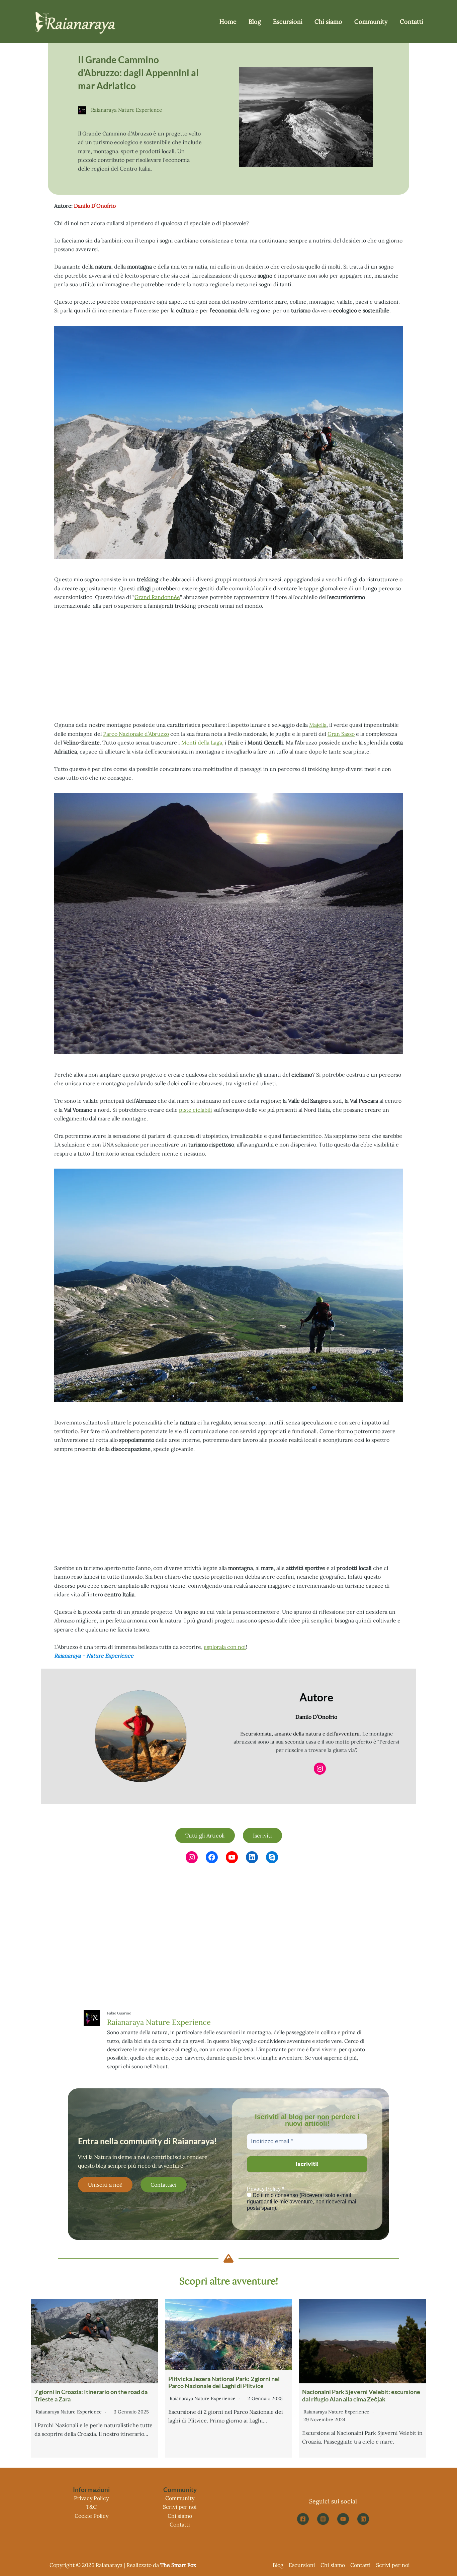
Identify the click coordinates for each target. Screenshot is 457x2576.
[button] (105, 2185)
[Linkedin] (363, 2519)
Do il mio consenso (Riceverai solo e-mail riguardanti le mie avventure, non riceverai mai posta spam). (302, 2202)
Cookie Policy (92, 2516)
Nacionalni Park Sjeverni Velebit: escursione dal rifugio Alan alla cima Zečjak (361, 2395)
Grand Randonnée (157, 597)
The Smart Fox (178, 2565)
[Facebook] (303, 2519)
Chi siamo (180, 2516)
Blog (278, 2565)
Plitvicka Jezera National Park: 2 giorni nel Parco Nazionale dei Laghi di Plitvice (224, 2382)
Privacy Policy (91, 2498)
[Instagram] (323, 2519)
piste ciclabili (196, 1110)
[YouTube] (343, 2519)
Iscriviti (262, 1836)
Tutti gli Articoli (205, 1836)
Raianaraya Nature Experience (159, 2022)
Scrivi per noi (180, 2507)
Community (180, 2498)
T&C (91, 2507)
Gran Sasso (341, 734)
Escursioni (302, 2565)
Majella (318, 725)
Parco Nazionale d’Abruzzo (136, 734)
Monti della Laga (202, 742)
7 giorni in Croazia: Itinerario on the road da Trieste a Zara (91, 2395)
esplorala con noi (225, 1647)
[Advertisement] (229, 666)
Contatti (180, 2524)
